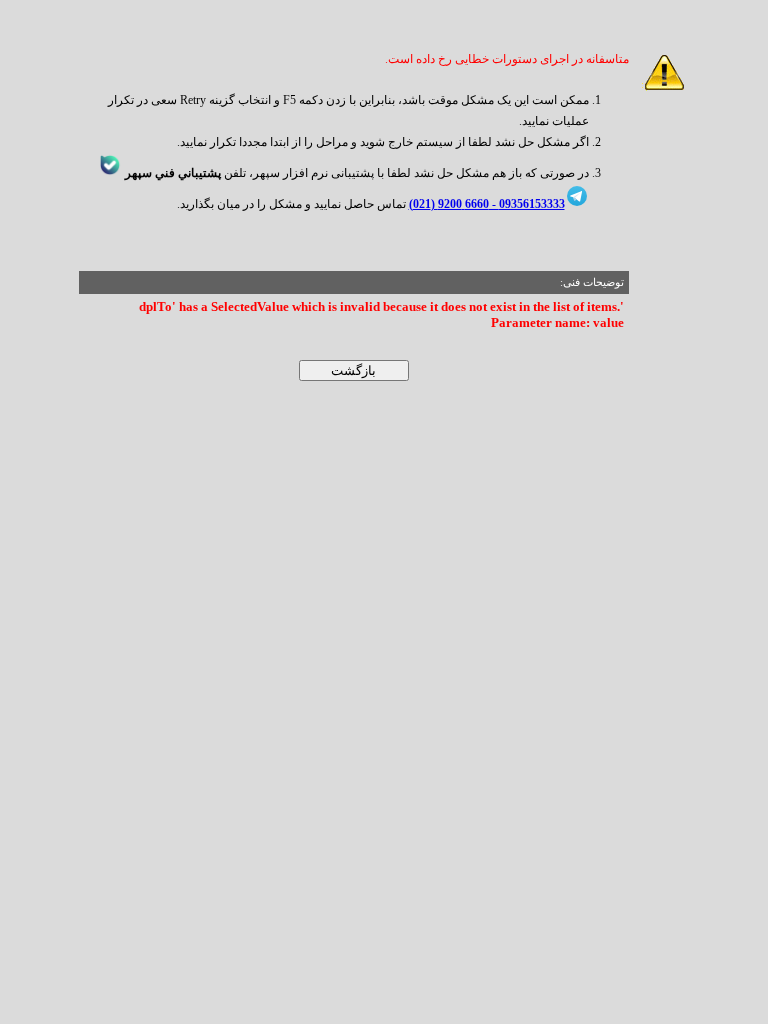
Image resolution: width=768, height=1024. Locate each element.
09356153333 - (527, 204)
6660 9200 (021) (449, 204)
